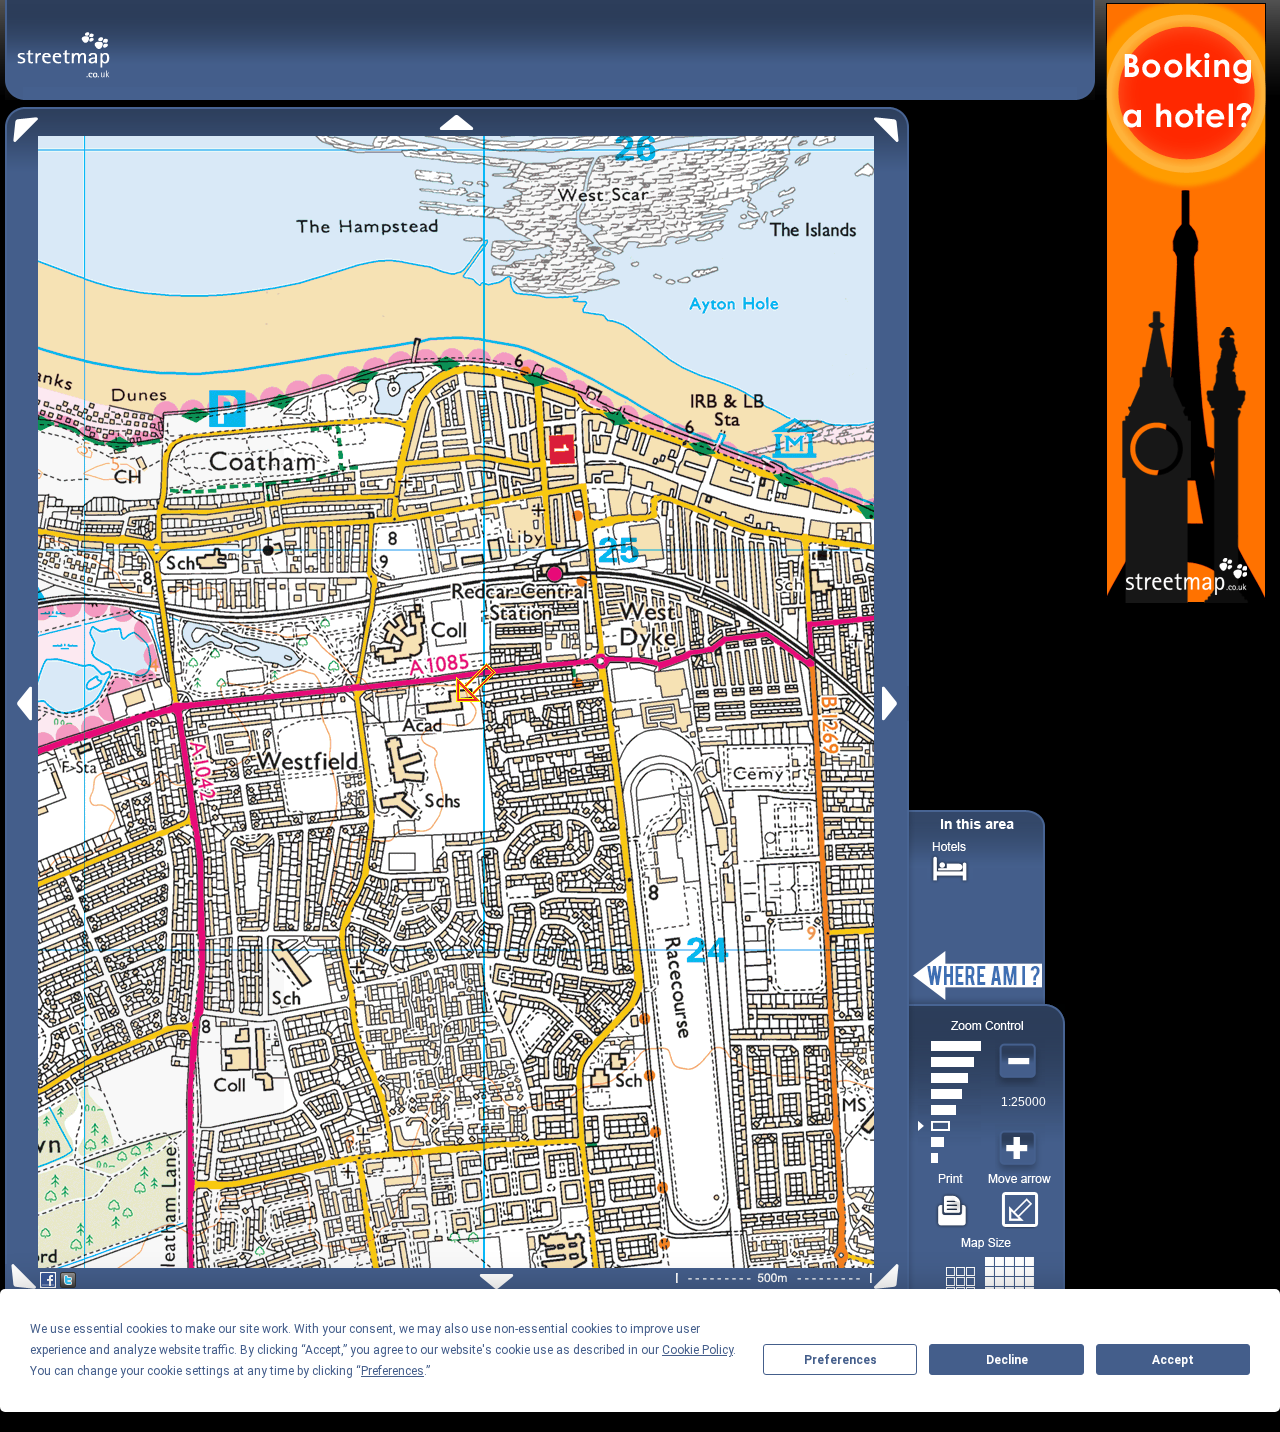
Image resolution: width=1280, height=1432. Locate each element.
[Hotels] (950, 866)
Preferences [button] (392, 1371)
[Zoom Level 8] (949, 1046)
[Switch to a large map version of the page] (990, 1277)
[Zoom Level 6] (949, 1078)
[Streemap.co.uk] (63, 43)
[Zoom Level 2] (949, 1142)
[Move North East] (891, 124)
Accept (1173, 1360)
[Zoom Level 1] (949, 1158)
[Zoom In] (1020, 1149)
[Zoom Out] (1020, 1062)
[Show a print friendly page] (952, 1203)
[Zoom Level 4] (949, 1110)
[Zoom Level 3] (949, 1126)
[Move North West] (21, 124)
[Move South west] (20, 1276)
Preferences (840, 1360)
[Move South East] (890, 1276)
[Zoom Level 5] (949, 1094)
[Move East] (892, 703)
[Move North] (456, 122)
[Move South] (496, 1281)
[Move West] (22, 703)
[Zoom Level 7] (949, 1062)
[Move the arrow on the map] (1019, 1203)
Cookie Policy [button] (697, 1350)
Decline (1007, 1360)
